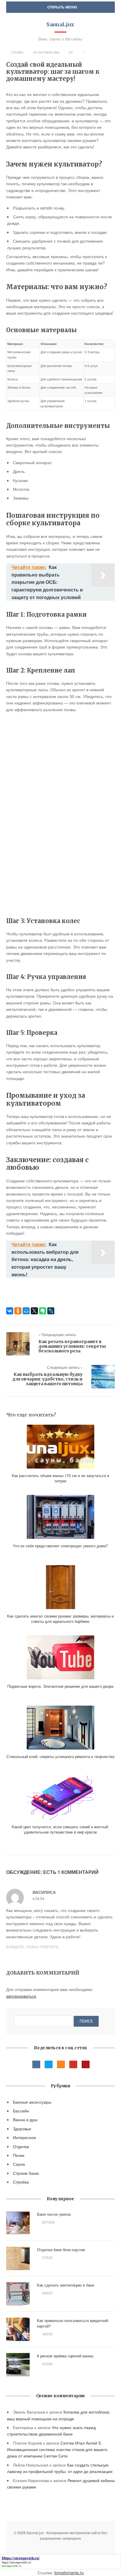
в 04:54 (38, 1898)
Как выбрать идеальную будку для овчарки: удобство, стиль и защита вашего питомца (47, 1379)
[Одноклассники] (18, 1311)
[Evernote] (43, 1311)
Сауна (19, 2164)
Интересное (25, 2137)
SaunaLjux (60, 24)
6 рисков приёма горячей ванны (65, 2356)
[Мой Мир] (26, 1311)
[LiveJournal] (51, 1311)
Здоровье (22, 2129)
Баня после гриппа (54, 2214)
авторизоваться (21, 1996)
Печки (19, 2155)
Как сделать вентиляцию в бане (66, 2285)
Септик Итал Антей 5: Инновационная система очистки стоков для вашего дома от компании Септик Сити (57, 2449)
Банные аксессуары (32, 2102)
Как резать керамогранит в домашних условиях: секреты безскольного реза (72, 1346)
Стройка (17, 53)
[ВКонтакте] (10, 1311)
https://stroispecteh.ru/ (17, 2562)
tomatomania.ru (69, 2572)
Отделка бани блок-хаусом (61, 2250)
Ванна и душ (25, 2119)
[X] (34, 1311)
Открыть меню (62, 7)
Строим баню (26, 2173)
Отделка (21, 2146)
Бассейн (21, 2111)
